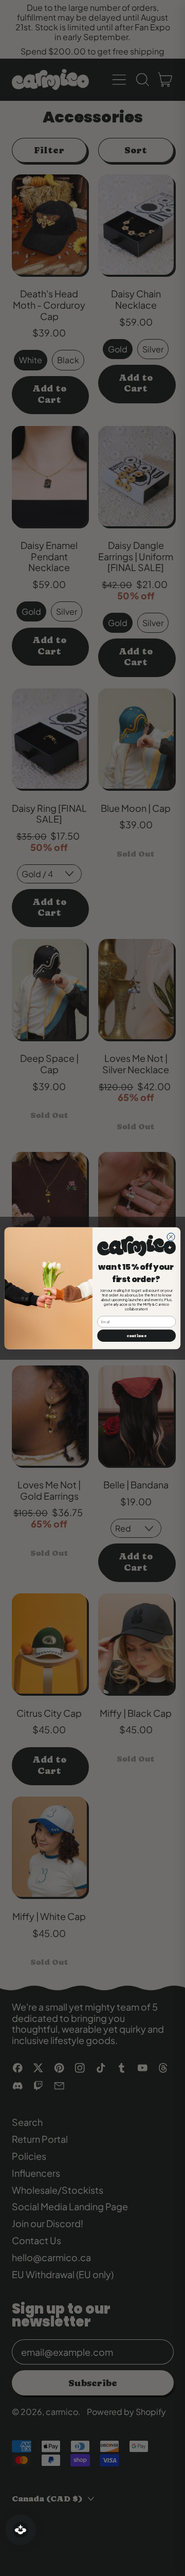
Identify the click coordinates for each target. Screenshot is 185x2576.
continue (136, 1335)
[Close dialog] (171, 1237)
